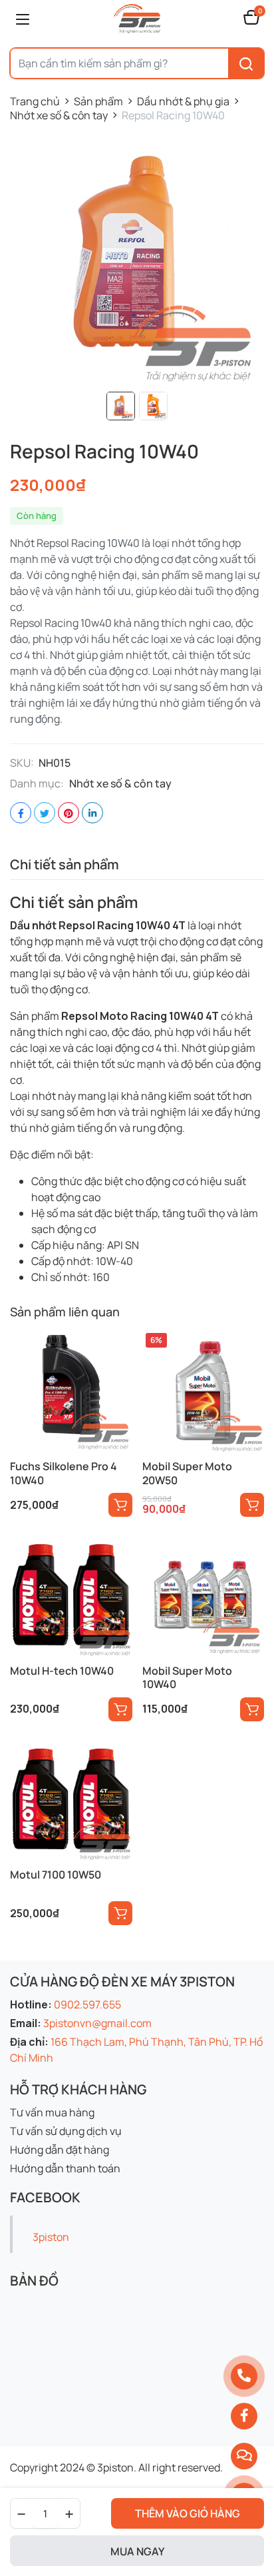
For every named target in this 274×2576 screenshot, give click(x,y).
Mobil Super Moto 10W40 (187, 1678)
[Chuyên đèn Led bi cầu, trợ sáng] (137, 19)
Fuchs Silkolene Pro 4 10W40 (64, 1473)
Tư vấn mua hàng (52, 2112)
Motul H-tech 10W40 (62, 1671)
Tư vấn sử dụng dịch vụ (66, 2131)
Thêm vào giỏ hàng (188, 2513)
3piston (51, 2237)
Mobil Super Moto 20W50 (187, 1473)
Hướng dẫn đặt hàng (60, 2150)
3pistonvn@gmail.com (97, 2023)
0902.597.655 (87, 2004)
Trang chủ (35, 101)
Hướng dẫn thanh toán (65, 2168)
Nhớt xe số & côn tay (59, 115)
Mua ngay (137, 2551)
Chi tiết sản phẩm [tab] (65, 864)
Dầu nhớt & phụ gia (183, 101)
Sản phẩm (98, 101)
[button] (251, 19)
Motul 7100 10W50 (56, 1875)
